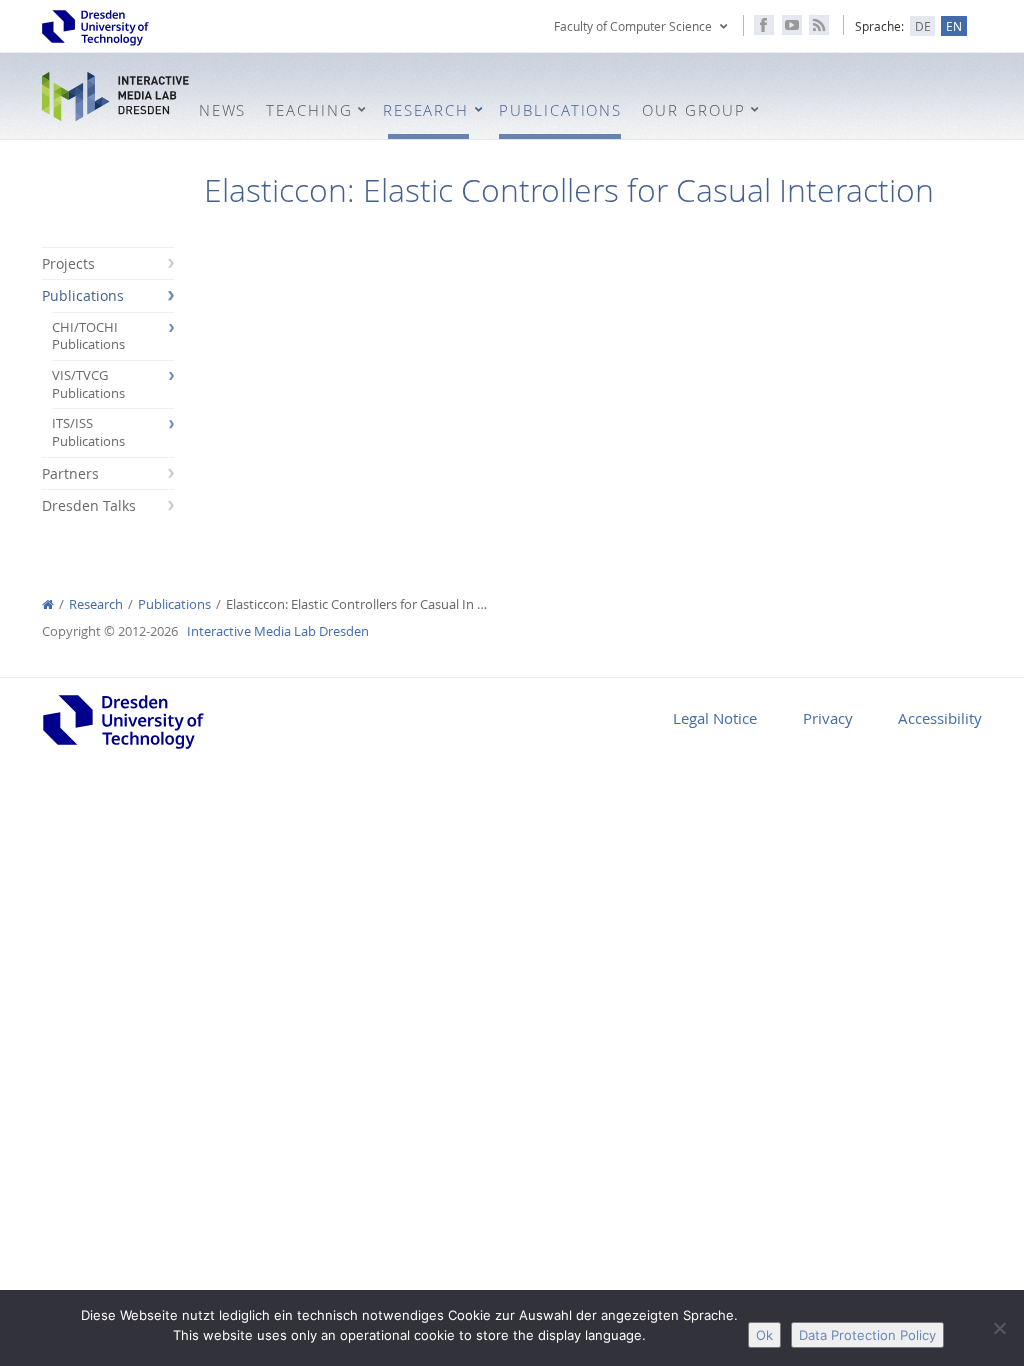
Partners (70, 473)
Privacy (828, 718)
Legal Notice (715, 718)
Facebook (764, 25)
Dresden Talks (89, 505)
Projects (68, 263)
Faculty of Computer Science (633, 26)
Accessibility (940, 718)
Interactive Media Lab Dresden (115, 97)
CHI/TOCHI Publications (88, 336)
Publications (83, 295)
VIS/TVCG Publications (88, 384)
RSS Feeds (819, 25)
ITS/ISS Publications (88, 432)
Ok (764, 1335)
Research (96, 604)
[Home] (48, 604)
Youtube (792, 25)
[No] (999, 1328)
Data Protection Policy (867, 1335)
